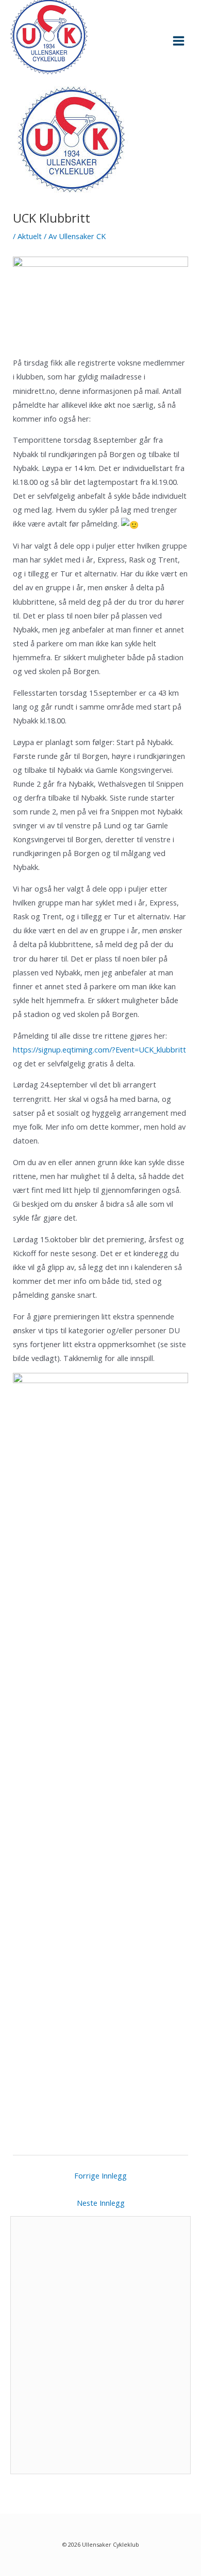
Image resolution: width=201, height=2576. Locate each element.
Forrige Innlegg (100, 2175)
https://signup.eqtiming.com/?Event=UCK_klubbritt (99, 1049)
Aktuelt (30, 236)
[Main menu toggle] (179, 41)
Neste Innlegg (101, 2203)
